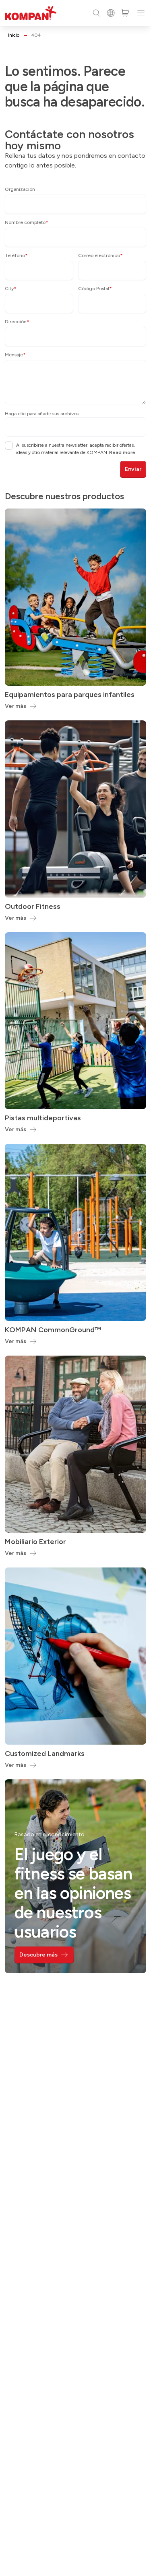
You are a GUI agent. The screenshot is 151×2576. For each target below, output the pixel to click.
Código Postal (95, 289)
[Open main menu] (141, 13)
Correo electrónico (100, 255)
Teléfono (16, 255)
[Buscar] (96, 13)
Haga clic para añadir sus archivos (42, 414)
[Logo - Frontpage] (31, 13)
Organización (20, 189)
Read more (122, 452)
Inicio (14, 35)
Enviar (133, 469)
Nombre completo (27, 222)
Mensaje (15, 355)
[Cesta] (125, 13)
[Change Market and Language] (111, 13)
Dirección (17, 322)
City (11, 289)
